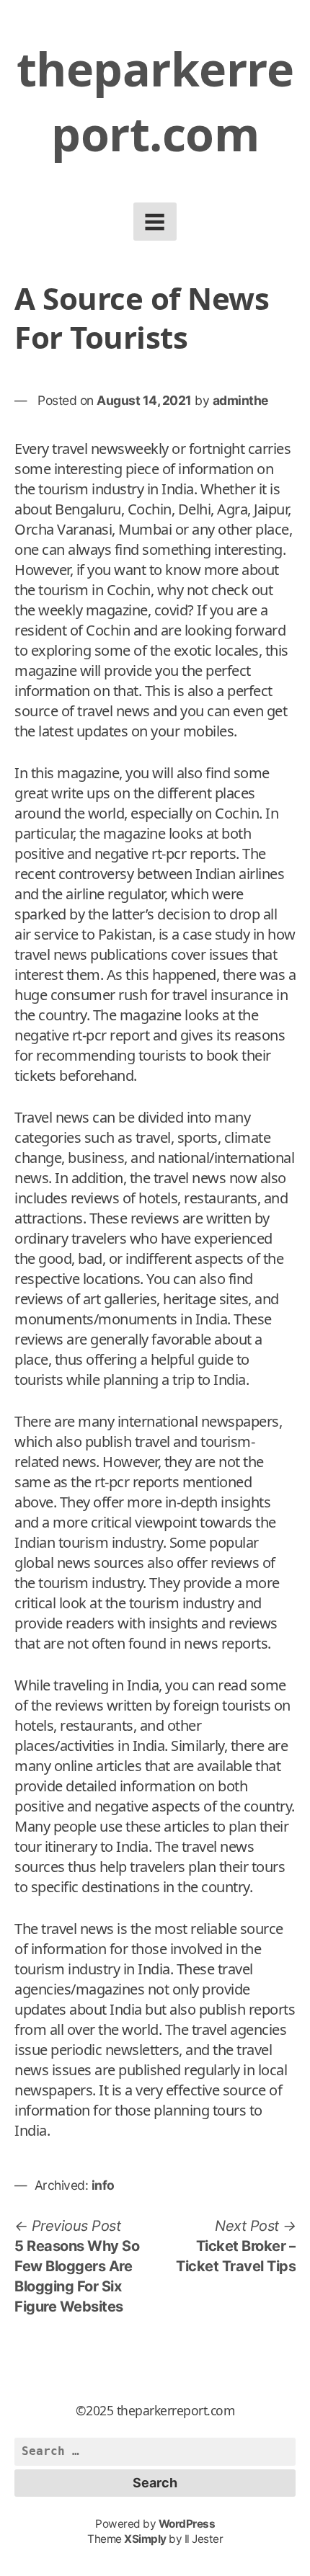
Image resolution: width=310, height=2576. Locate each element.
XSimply (145, 2539)
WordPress (187, 2524)
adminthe (240, 400)
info (103, 2185)
